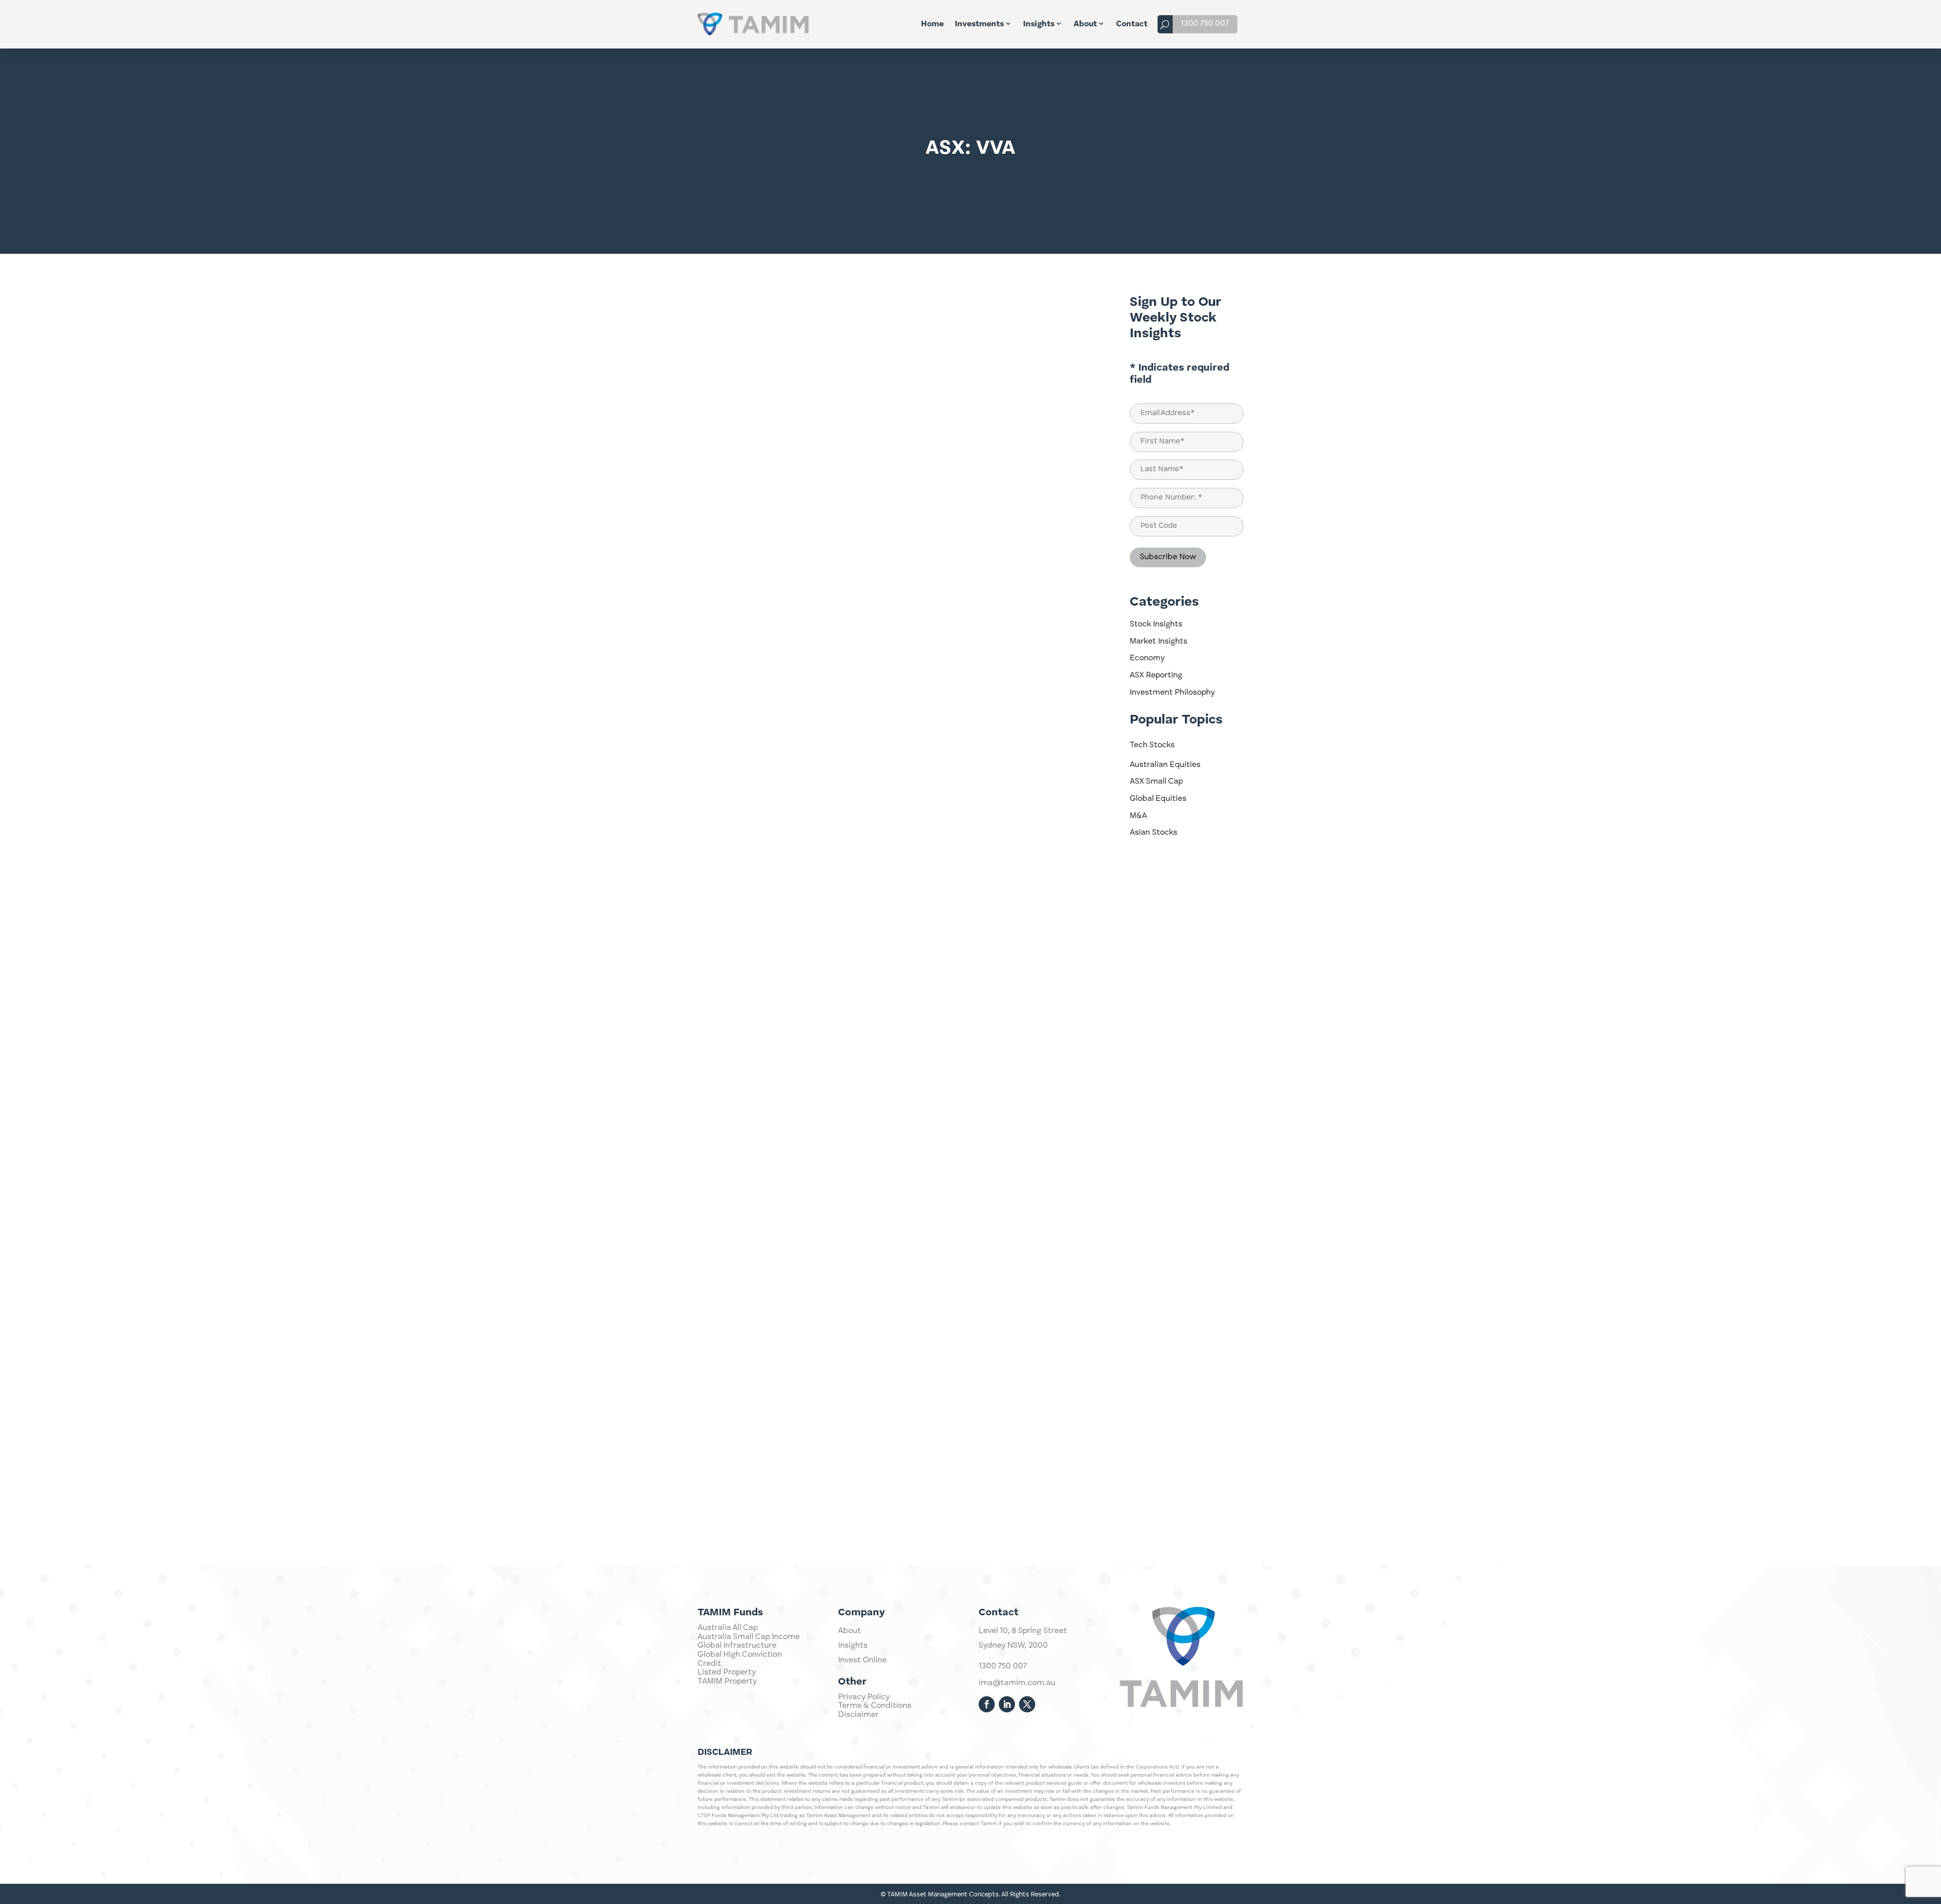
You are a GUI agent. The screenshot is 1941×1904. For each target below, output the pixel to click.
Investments (979, 24)
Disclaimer (858, 1715)
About (1085, 24)
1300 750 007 (1205, 24)
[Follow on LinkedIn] (1007, 1704)
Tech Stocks (1152, 745)
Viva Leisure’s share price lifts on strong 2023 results (825, 1008)
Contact (1132, 24)
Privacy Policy (864, 1697)
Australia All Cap (728, 1628)
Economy (1147, 658)
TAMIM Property (727, 1682)
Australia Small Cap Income (749, 1637)
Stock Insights (1156, 624)
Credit (709, 1664)
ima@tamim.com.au (1017, 1683)
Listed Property (727, 1672)
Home (932, 24)
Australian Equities (1165, 765)
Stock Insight (1061, 300)
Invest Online (862, 1660)
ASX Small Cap (1156, 782)
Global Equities (1158, 799)
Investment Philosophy (1172, 693)
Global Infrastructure (737, 1646)
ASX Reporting (1156, 675)
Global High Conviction (740, 1655)
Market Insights (1159, 642)
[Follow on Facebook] (987, 1704)
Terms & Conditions (875, 1706)
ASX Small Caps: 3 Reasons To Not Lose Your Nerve (819, 1419)
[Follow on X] (1027, 1704)
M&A (1138, 816)
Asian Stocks (1153, 833)
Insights (1039, 24)
